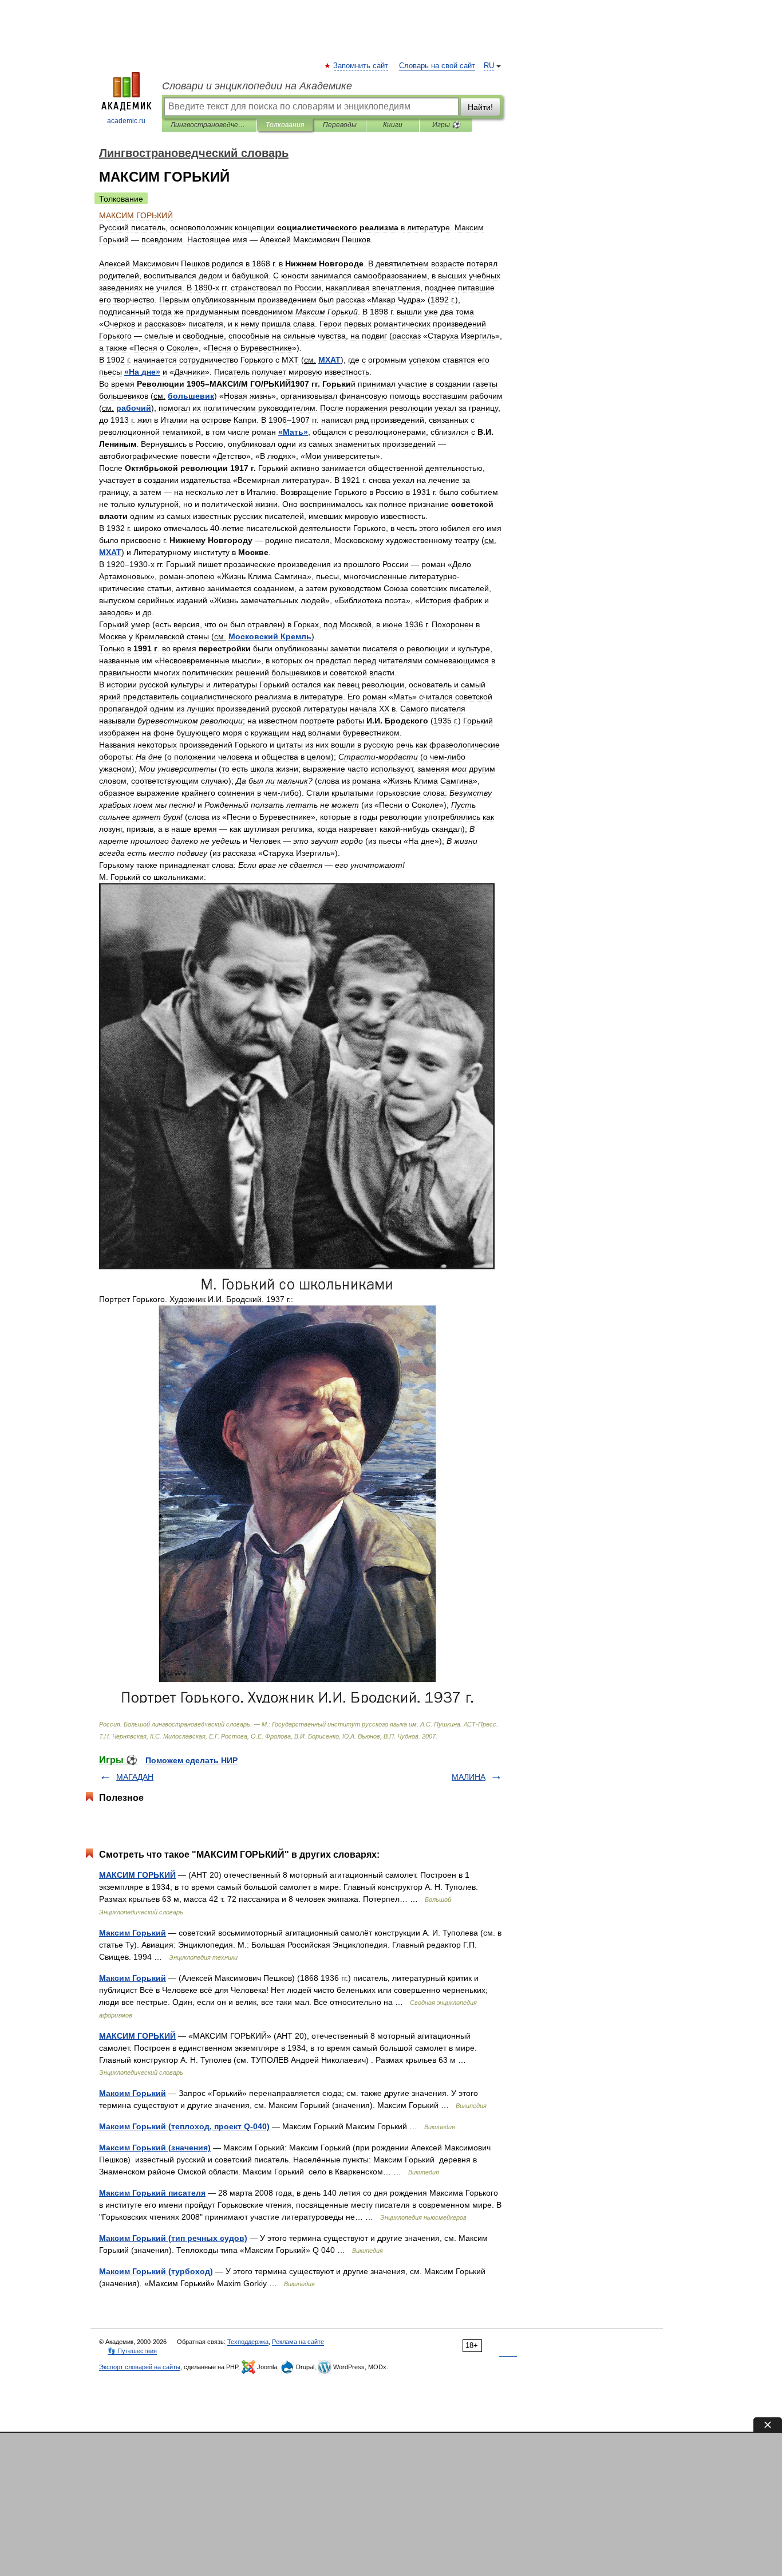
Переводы (340, 125)
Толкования (285, 125)
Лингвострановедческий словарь (209, 125)
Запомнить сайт (361, 66)
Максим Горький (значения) (155, 2148)
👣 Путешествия (132, 2351)
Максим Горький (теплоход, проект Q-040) (184, 2126)
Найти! (480, 107)
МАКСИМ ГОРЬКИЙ (137, 1875)
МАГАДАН (135, 1777)
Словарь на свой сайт (437, 66)
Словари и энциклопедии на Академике (257, 86)
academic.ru (126, 121)
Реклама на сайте (298, 2342)
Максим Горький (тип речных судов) (173, 2238)
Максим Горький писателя (152, 2193)
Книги (393, 125)
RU (489, 66)
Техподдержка (248, 2342)
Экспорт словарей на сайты (140, 2367)
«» (142, 372)
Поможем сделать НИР (191, 1760)
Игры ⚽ (446, 125)
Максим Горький (133, 1933)
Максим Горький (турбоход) (156, 2271)
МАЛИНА (469, 1777)
